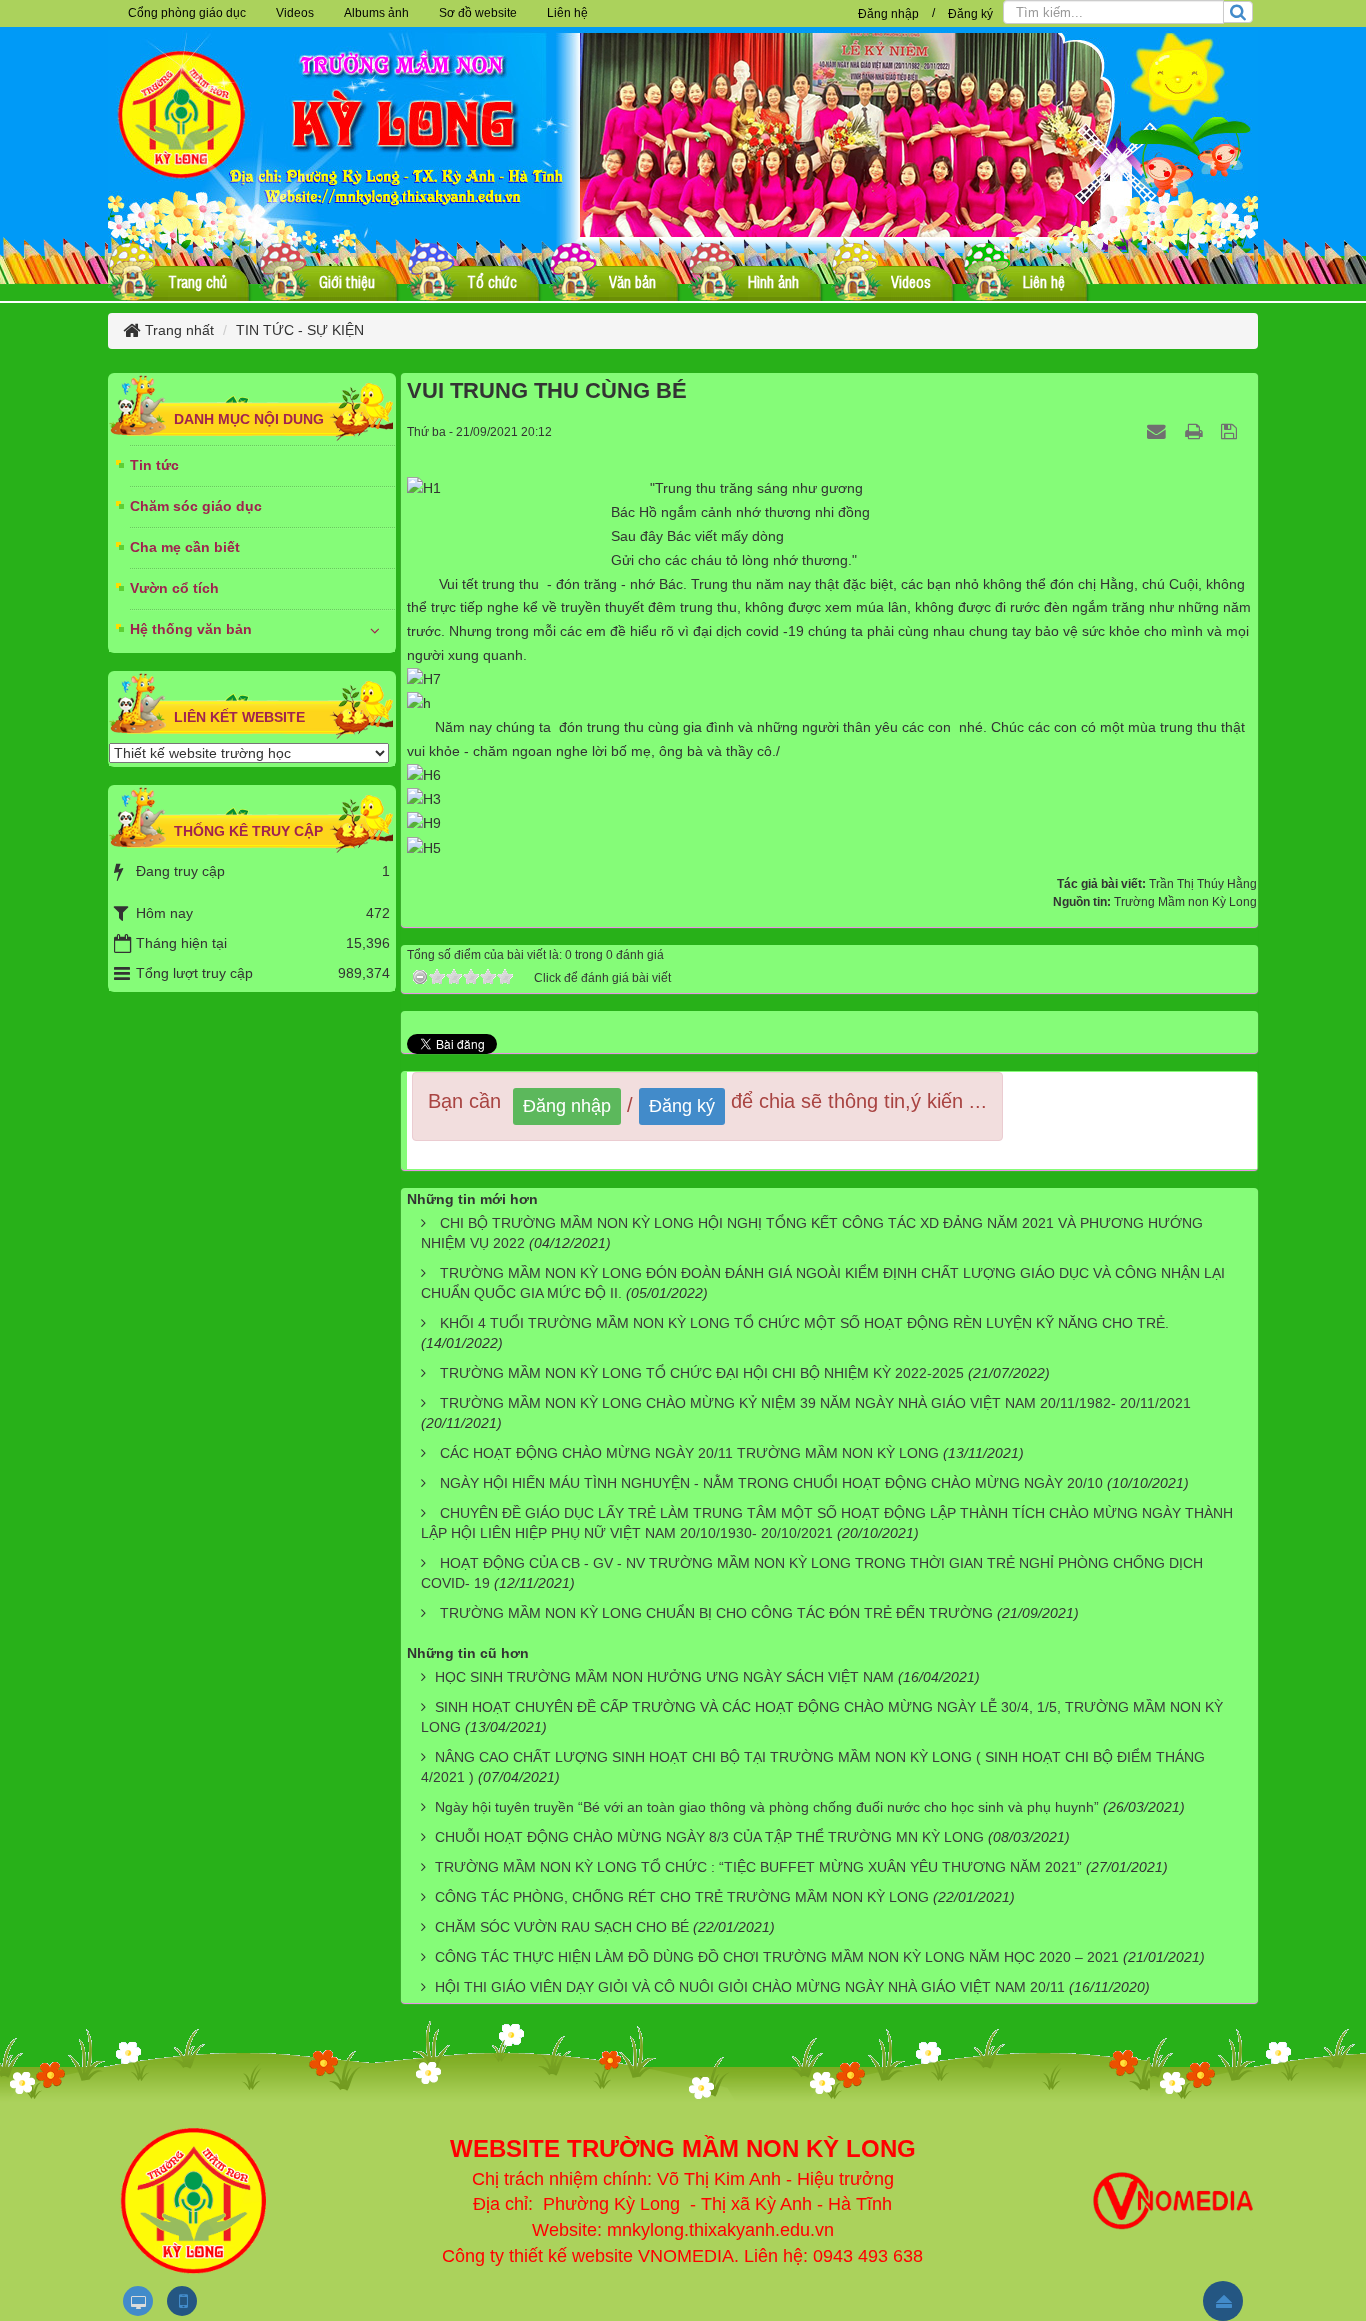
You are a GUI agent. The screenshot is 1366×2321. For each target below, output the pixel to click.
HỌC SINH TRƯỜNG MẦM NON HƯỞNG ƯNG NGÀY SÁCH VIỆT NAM (664, 1677)
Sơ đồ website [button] (478, 13)
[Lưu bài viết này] (1231, 431)
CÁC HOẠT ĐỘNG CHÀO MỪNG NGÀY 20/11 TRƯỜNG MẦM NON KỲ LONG (689, 1453)
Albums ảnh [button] (376, 13)
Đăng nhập (888, 14)
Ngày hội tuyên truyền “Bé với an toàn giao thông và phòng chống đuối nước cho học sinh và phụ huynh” (767, 1807)
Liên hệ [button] (567, 13)
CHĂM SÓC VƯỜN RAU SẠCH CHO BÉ (562, 1927)
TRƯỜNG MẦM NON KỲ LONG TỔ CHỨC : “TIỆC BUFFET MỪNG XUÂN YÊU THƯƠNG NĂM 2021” (758, 1867)
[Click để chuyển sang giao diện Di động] (182, 2301)
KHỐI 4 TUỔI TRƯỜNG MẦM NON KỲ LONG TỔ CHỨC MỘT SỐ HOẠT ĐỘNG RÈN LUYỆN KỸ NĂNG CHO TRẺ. (804, 1323)
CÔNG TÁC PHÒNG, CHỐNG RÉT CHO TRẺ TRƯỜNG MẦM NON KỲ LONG (682, 1897)
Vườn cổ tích (174, 588)
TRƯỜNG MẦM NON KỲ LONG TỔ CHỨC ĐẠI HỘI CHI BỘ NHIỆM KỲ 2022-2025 (702, 1373)
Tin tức (154, 465)
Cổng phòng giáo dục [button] (187, 13)
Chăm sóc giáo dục (196, 506)
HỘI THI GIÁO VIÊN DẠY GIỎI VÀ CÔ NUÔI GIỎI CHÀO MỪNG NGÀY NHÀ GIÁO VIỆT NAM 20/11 (750, 1987)
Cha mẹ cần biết (185, 547)
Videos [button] (295, 13)
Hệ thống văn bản (191, 629)
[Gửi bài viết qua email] (1159, 431)
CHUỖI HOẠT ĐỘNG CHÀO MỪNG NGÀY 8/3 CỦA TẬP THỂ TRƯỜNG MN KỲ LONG (709, 1837)
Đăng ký (970, 14)
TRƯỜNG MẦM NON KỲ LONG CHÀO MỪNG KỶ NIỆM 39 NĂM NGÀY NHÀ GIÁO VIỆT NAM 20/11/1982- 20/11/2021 (815, 1403)
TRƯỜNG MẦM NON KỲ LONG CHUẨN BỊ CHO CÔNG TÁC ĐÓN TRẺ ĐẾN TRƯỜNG (716, 1613)
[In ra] (1196, 431)
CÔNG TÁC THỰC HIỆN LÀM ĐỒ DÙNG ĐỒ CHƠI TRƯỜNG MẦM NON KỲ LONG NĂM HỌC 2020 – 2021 (777, 1957)
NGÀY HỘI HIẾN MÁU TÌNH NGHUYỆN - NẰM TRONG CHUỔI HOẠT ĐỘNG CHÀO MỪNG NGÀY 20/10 (771, 1483)
